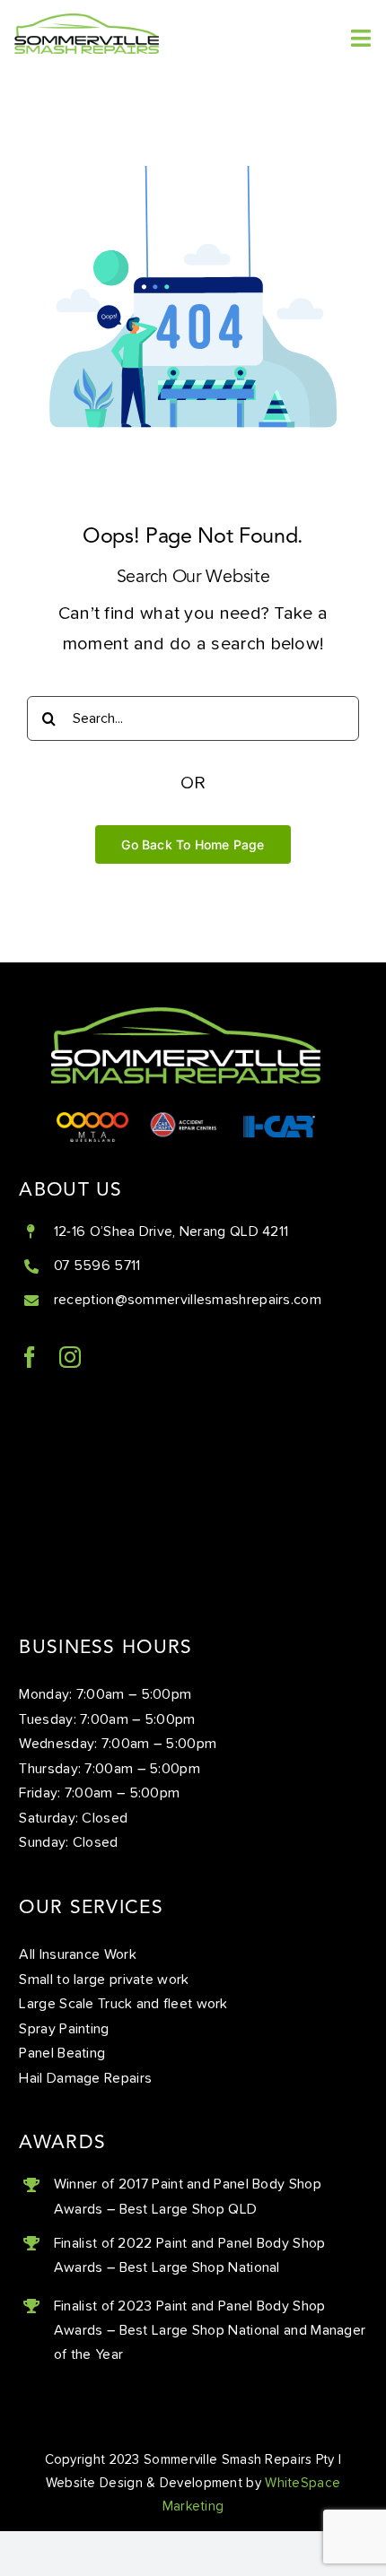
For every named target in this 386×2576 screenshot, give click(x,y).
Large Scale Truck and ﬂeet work (123, 2004)
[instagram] (70, 1357)
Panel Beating (62, 2053)
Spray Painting (64, 2029)
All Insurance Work (77, 1954)
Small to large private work (104, 1980)
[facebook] (30, 1357)
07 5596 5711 (97, 1266)
